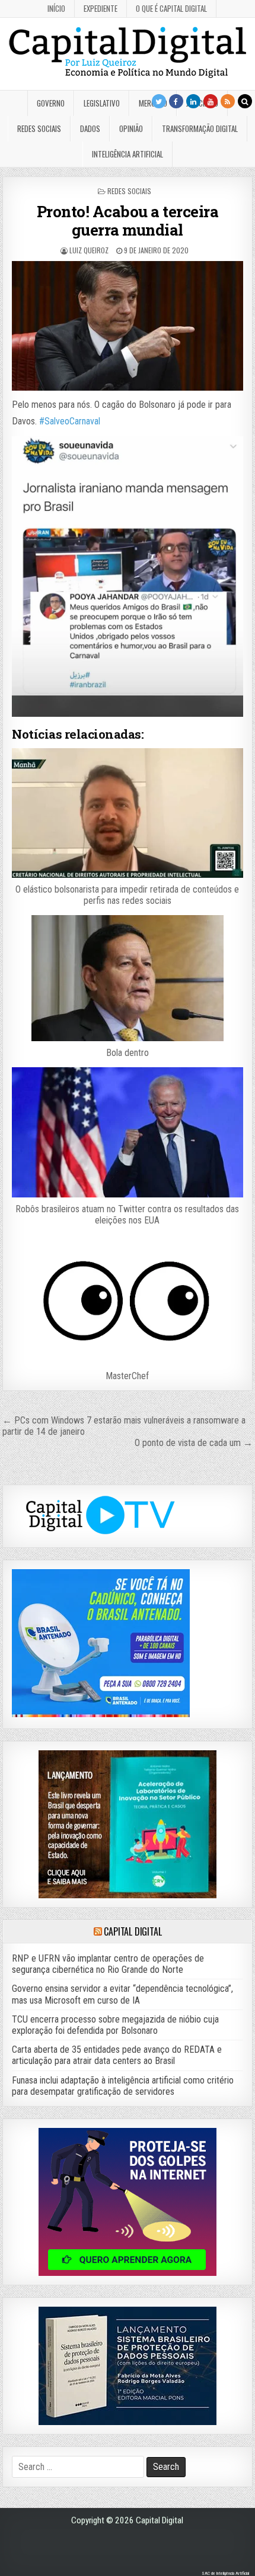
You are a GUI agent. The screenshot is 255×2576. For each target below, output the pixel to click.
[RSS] (228, 101)
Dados (90, 128)
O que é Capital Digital (171, 8)
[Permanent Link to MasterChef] (127, 1300)
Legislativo (102, 103)
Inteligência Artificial (128, 154)
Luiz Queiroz (89, 250)
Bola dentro (128, 1053)
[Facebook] (176, 101)
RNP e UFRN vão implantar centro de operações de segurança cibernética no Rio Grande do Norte (108, 1964)
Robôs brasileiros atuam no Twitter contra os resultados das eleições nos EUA (127, 1215)
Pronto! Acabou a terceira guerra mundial (128, 220)
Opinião (131, 128)
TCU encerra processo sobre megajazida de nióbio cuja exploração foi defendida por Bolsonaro (115, 2025)
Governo (51, 103)
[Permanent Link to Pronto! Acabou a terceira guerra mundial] (127, 326)
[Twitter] (159, 101)
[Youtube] (211, 101)
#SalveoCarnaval (70, 421)
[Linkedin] (193, 101)
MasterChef (127, 1376)
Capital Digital (133, 1931)
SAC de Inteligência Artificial (225, 2573)
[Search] (245, 101)
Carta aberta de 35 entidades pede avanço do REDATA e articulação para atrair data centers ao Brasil (117, 2055)
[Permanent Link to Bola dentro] (127, 978)
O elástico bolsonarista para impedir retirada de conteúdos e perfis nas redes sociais (127, 895)
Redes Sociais (39, 128)
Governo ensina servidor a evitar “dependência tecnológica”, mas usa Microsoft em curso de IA (122, 1994)
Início (56, 8)
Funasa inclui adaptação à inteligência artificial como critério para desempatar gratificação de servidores (123, 2086)
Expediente (101, 8)
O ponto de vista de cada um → (194, 1443)
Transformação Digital (200, 128)
